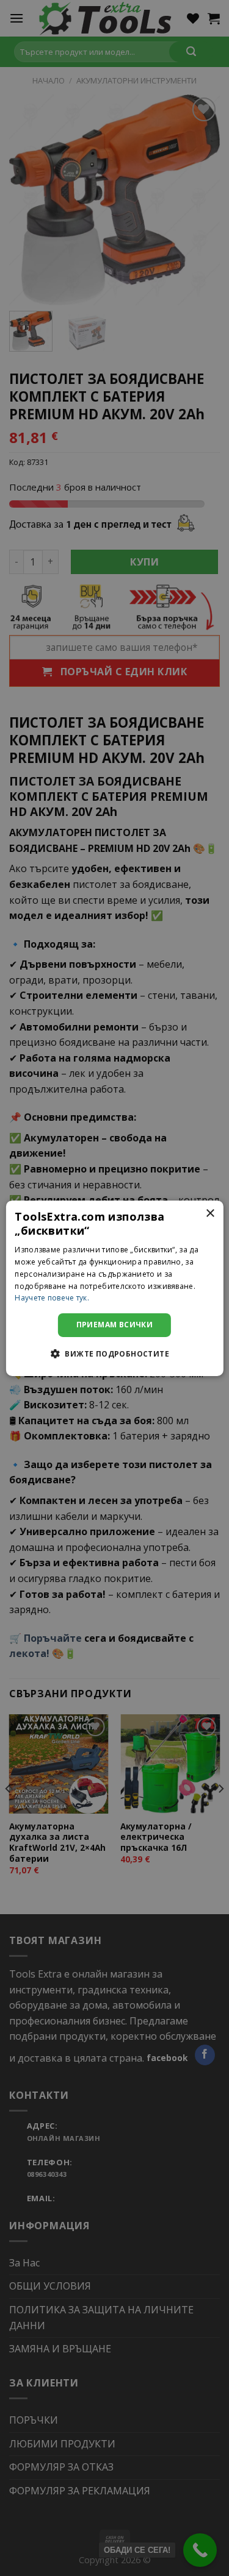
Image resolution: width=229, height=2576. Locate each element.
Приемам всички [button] (115, 1325)
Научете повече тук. (52, 1298)
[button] (114, 1354)
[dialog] (114, 1288)
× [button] (210, 1213)
